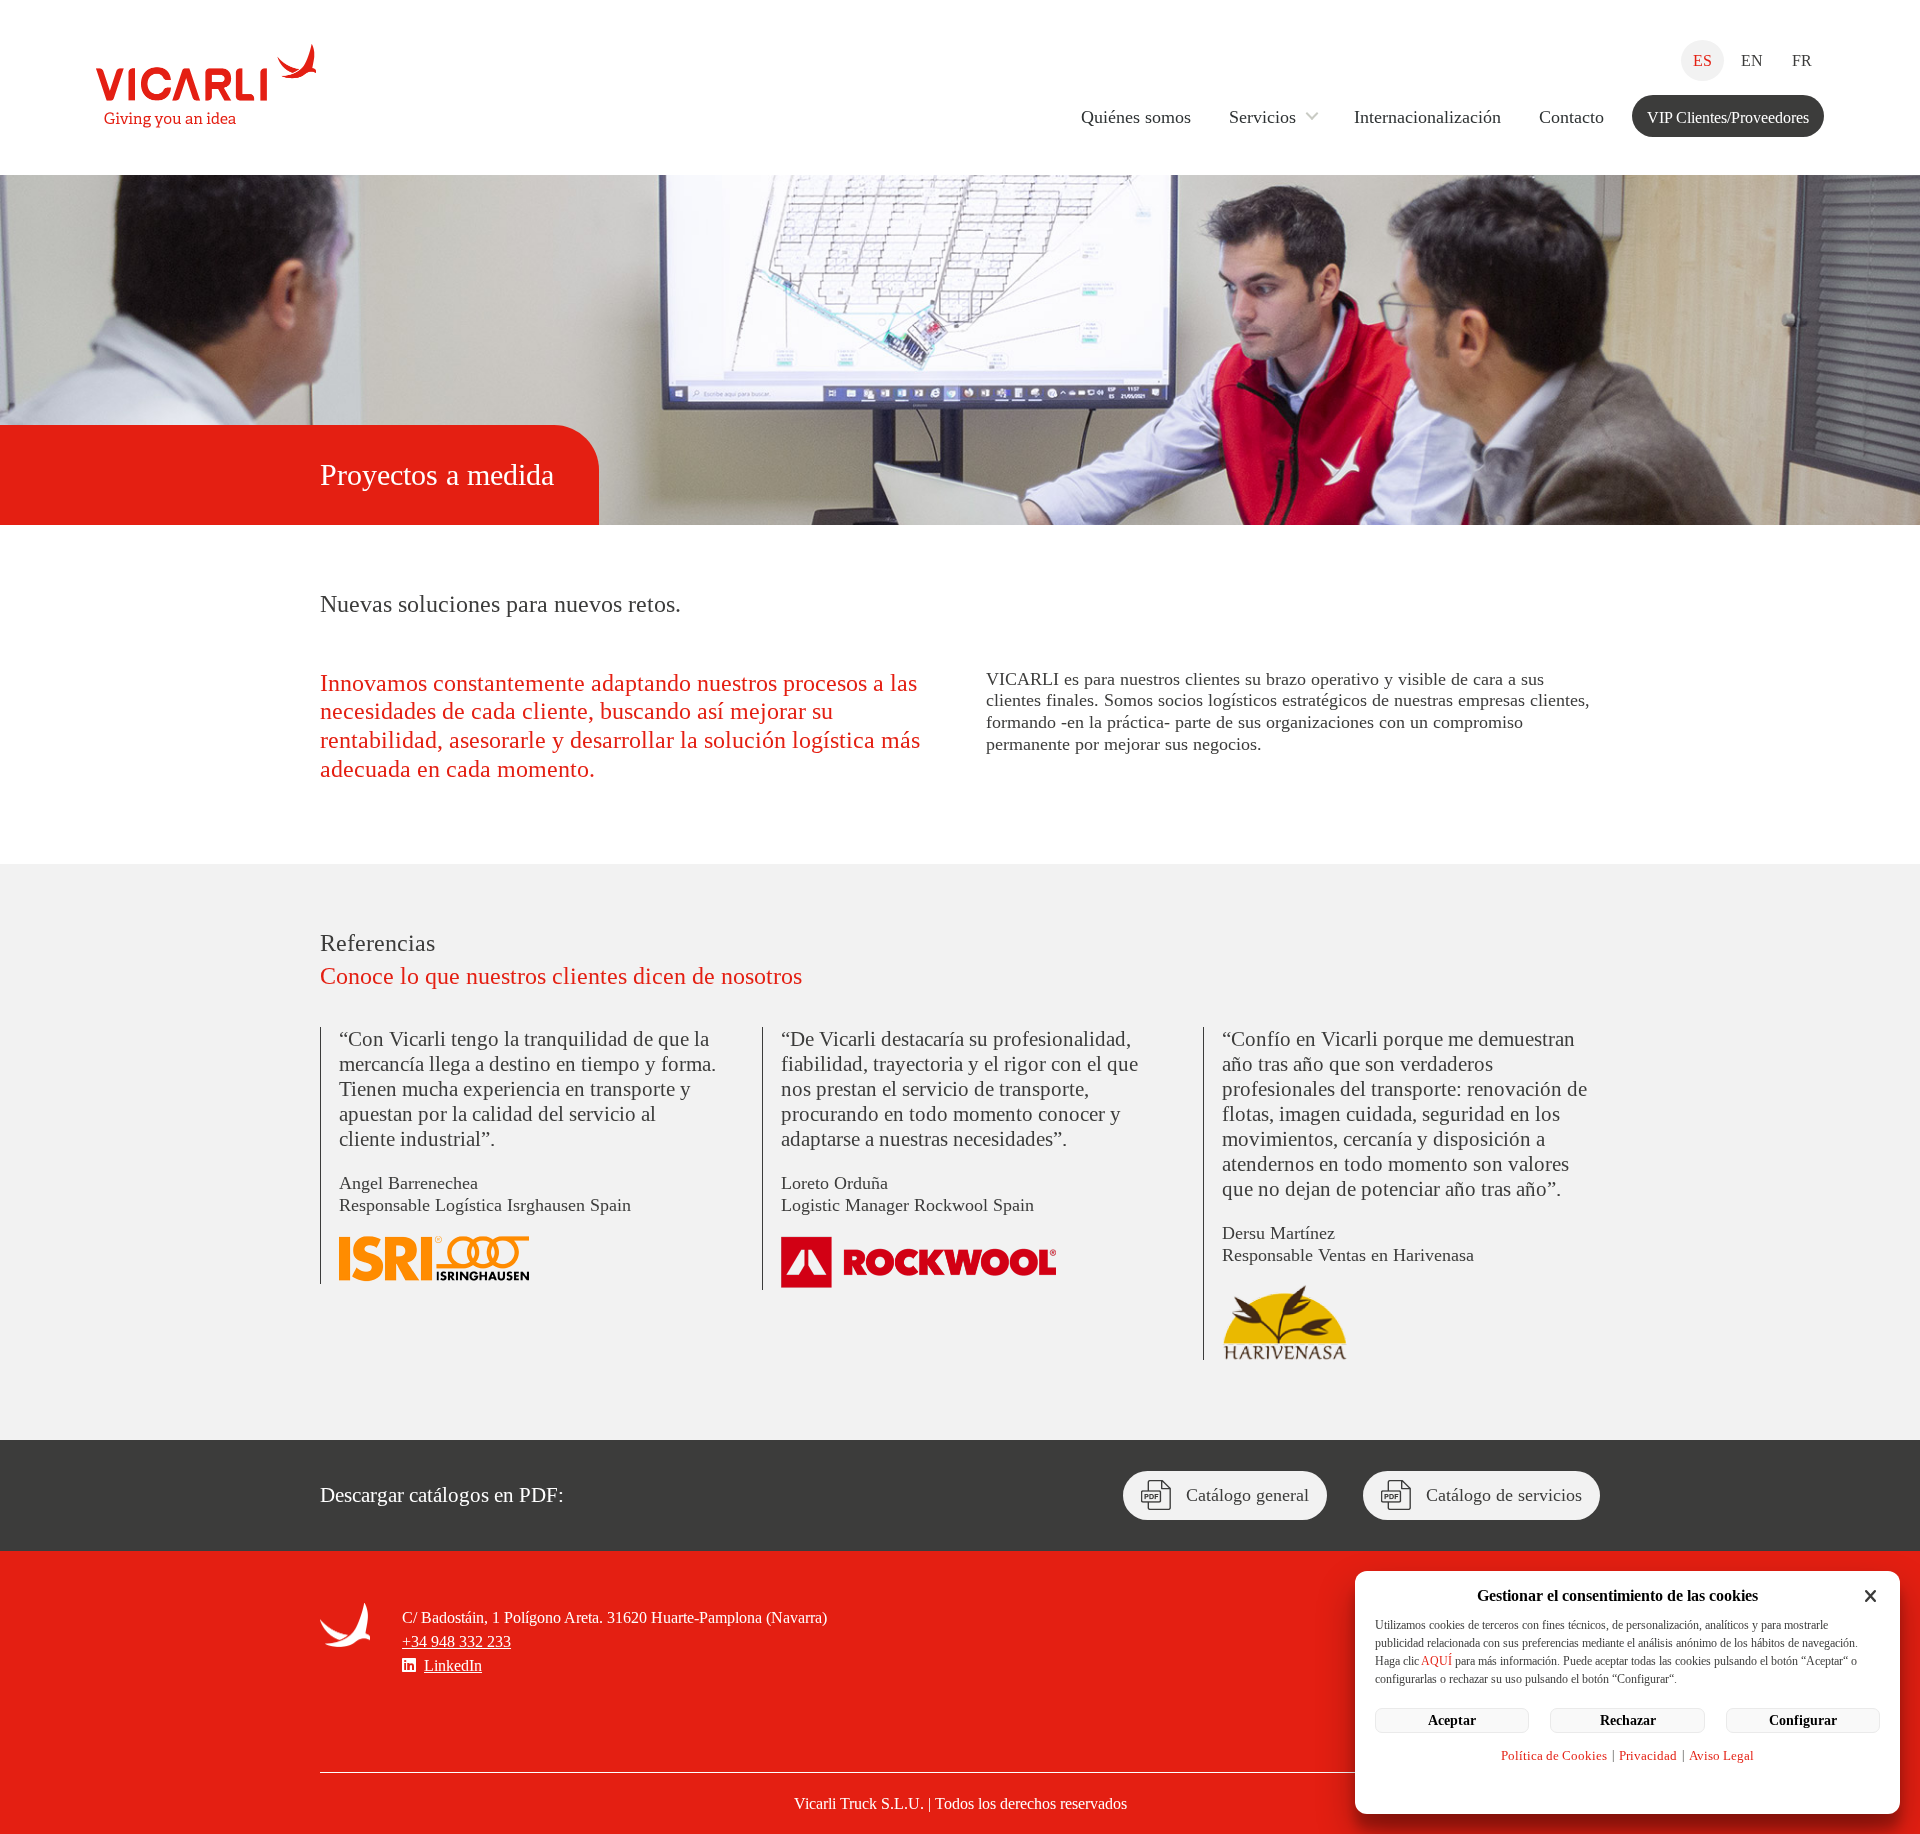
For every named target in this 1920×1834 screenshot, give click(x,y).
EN (1752, 60)
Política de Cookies (1554, 1755)
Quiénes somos (1136, 117)
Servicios (1262, 117)
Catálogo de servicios (1504, 1495)
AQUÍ (1436, 1661)
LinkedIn (453, 1665)
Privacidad (1648, 1755)
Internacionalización (1427, 117)
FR (1802, 60)
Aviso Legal (1721, 1755)
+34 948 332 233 (456, 1641)
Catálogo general (1247, 1495)
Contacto (1571, 117)
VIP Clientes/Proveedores (1728, 117)
